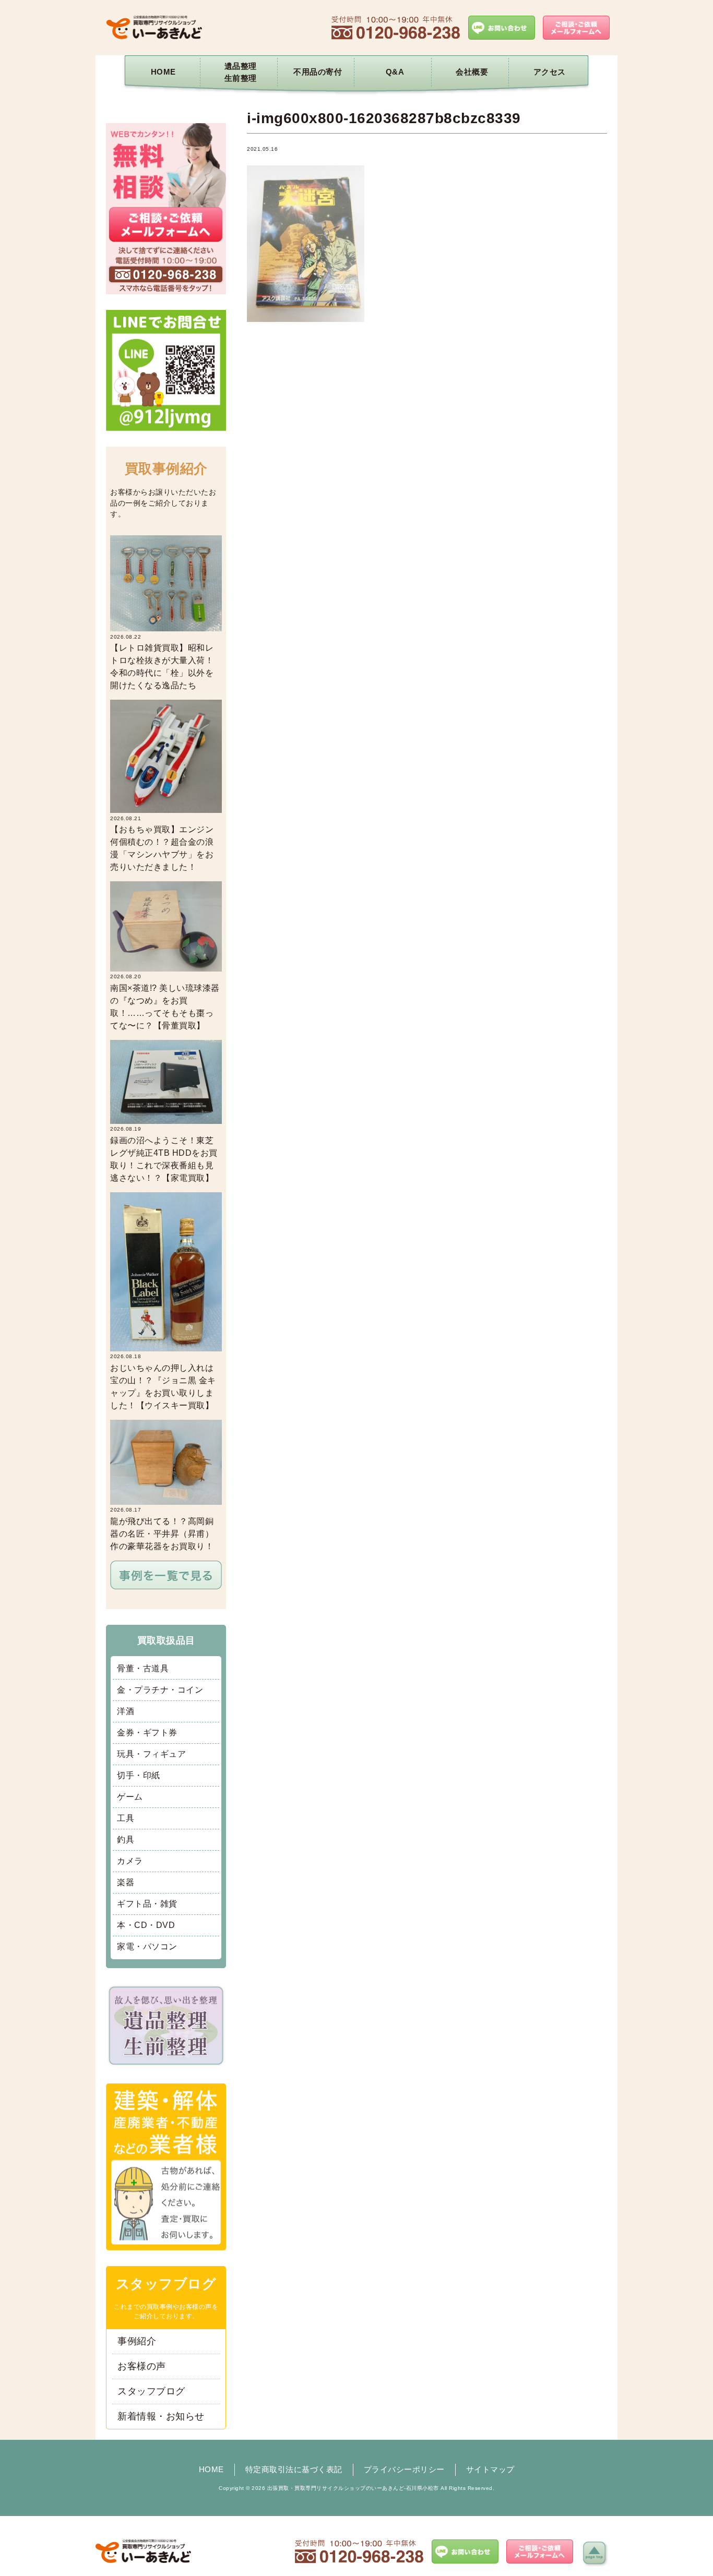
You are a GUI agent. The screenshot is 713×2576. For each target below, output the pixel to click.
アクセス (550, 72)
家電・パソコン (147, 1946)
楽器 (126, 1882)
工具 (126, 1818)
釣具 (126, 1840)
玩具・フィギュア (151, 1754)
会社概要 (472, 72)
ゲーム (130, 1797)
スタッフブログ (151, 2391)
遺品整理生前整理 (241, 72)
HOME (163, 72)
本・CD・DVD (146, 1925)
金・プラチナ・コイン (160, 1690)
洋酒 (126, 1711)
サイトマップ (490, 2469)
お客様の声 (142, 2366)
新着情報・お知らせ (161, 2416)
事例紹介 (137, 2341)
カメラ (130, 1861)
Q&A (395, 72)
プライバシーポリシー (404, 2469)
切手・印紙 (139, 1775)
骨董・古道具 (143, 1668)
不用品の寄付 (318, 72)
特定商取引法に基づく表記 (294, 2469)
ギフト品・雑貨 (147, 1904)
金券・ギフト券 (147, 1733)
